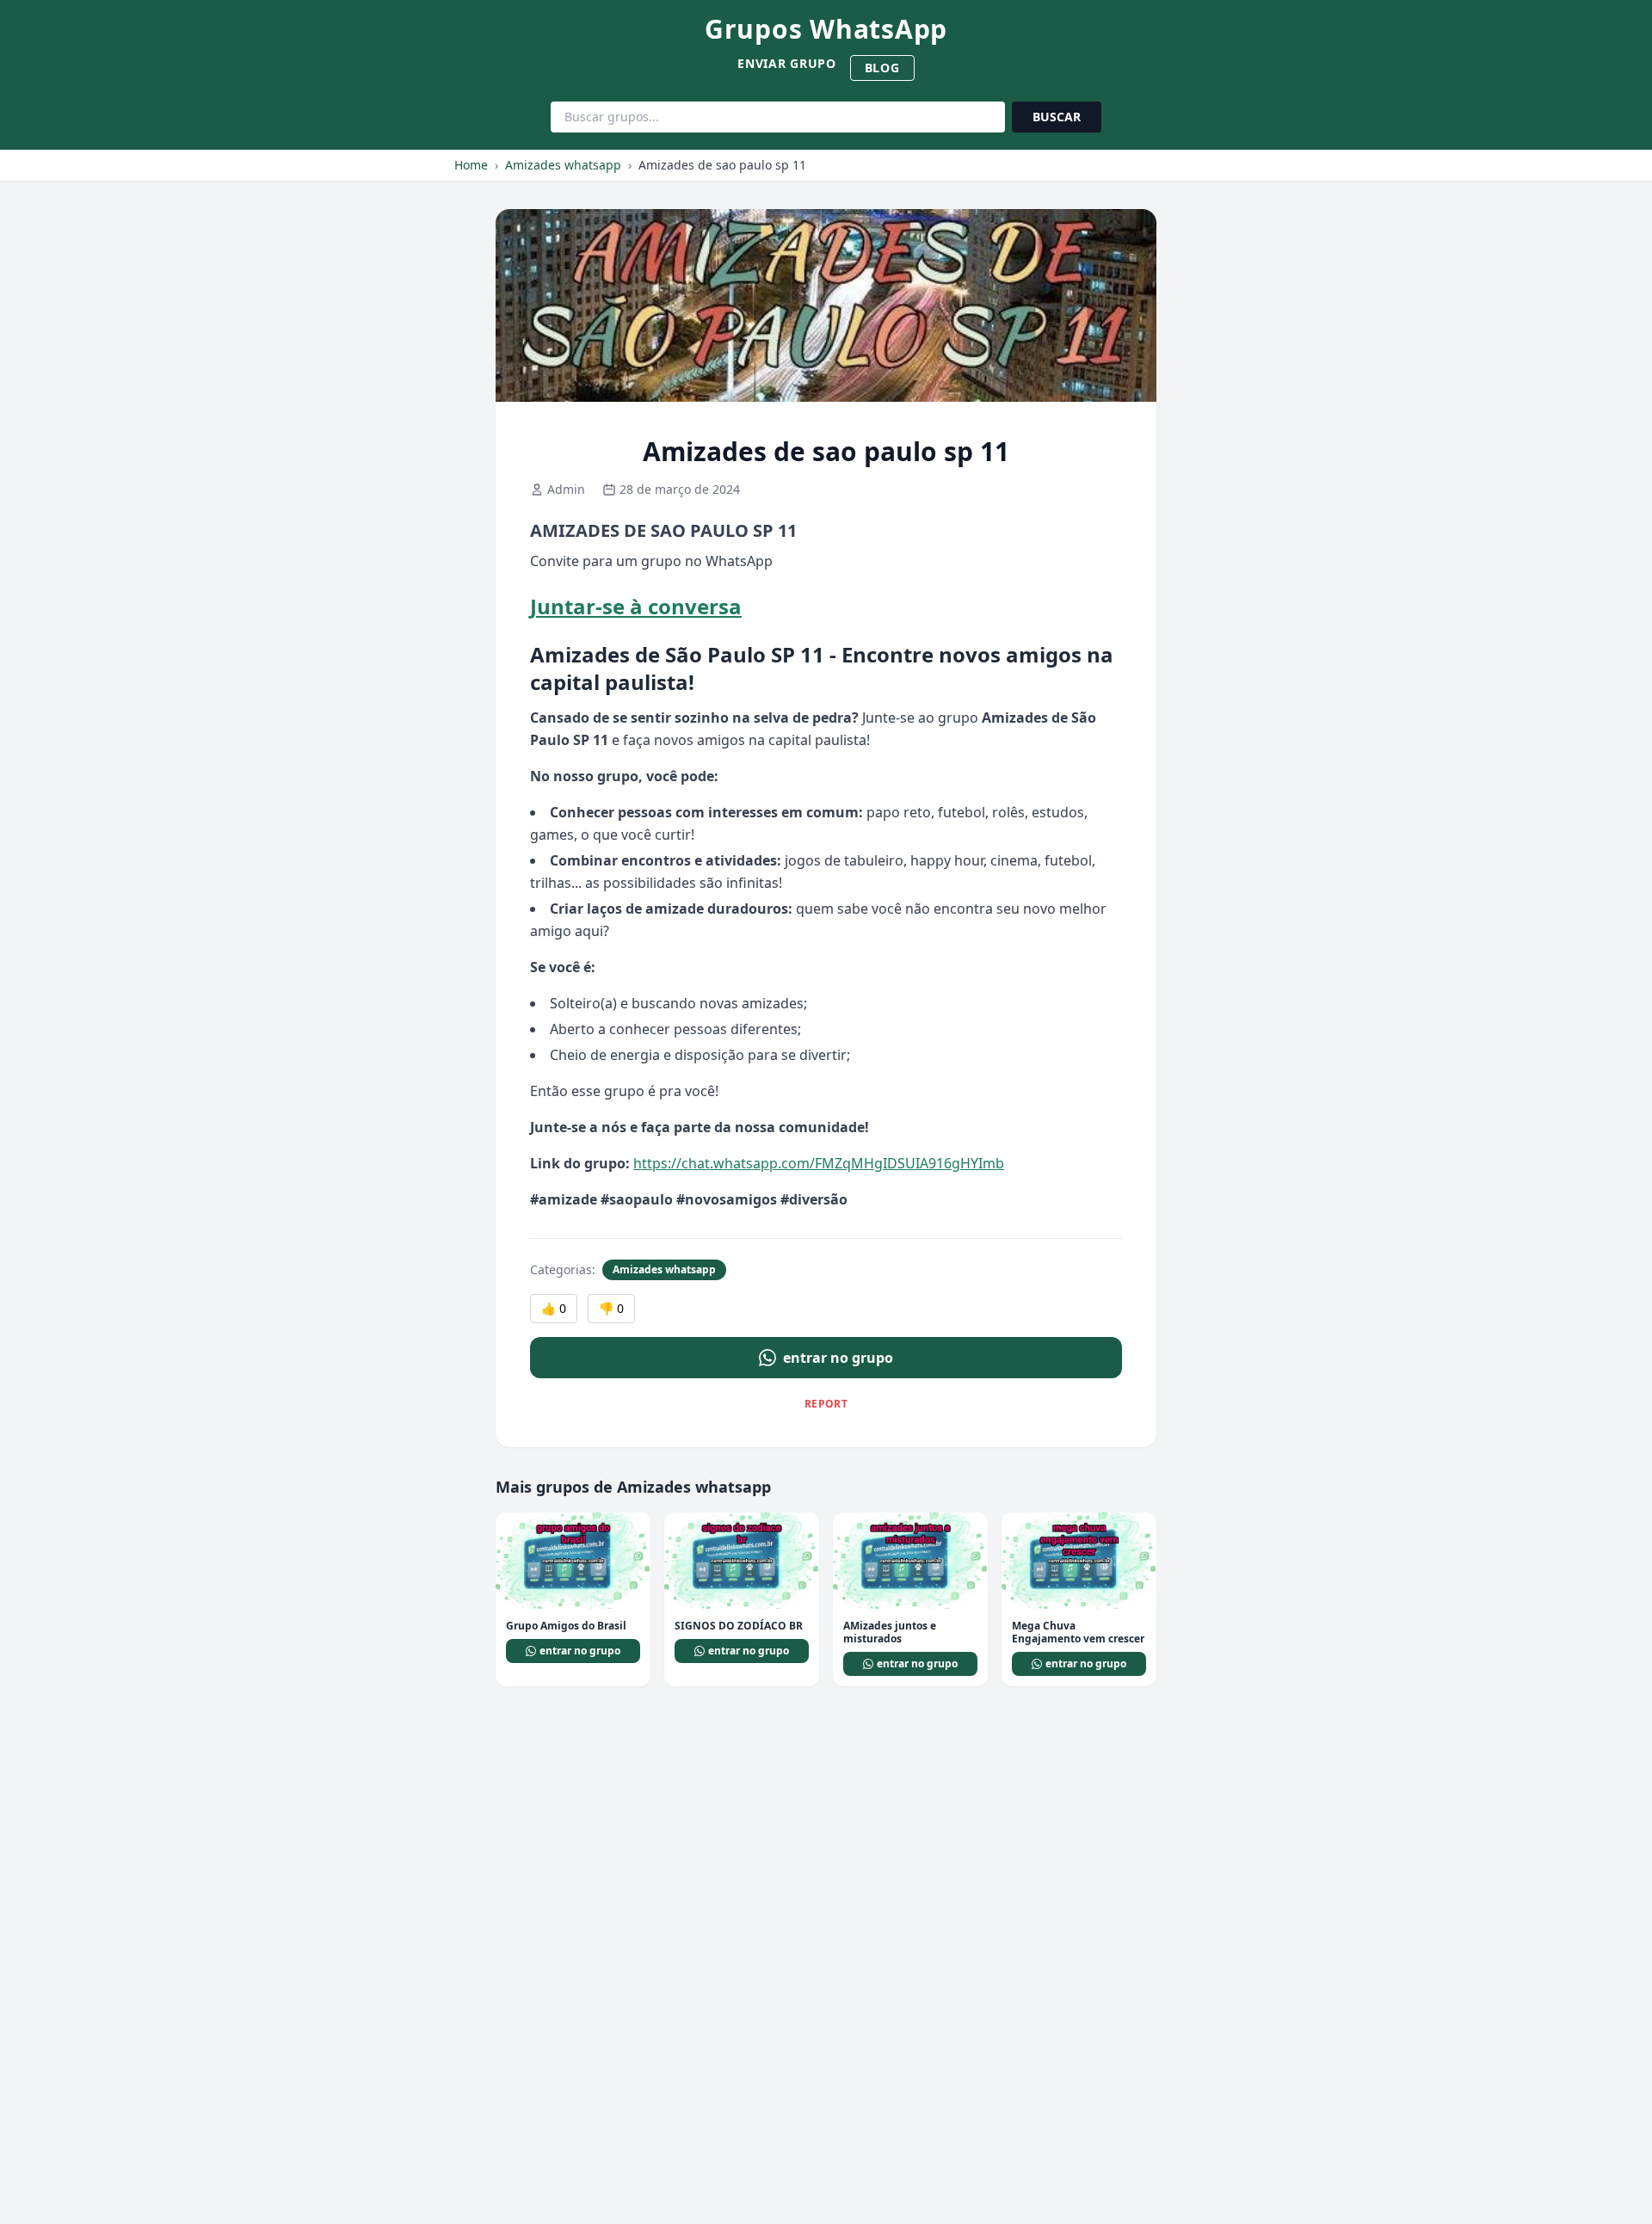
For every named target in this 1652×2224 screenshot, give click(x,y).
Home (471, 165)
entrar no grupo (838, 1358)
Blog (882, 68)
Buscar (1057, 117)
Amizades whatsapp (563, 165)
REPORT (826, 1404)
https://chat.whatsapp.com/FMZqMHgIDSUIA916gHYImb (819, 1163)
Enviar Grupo (786, 63)
